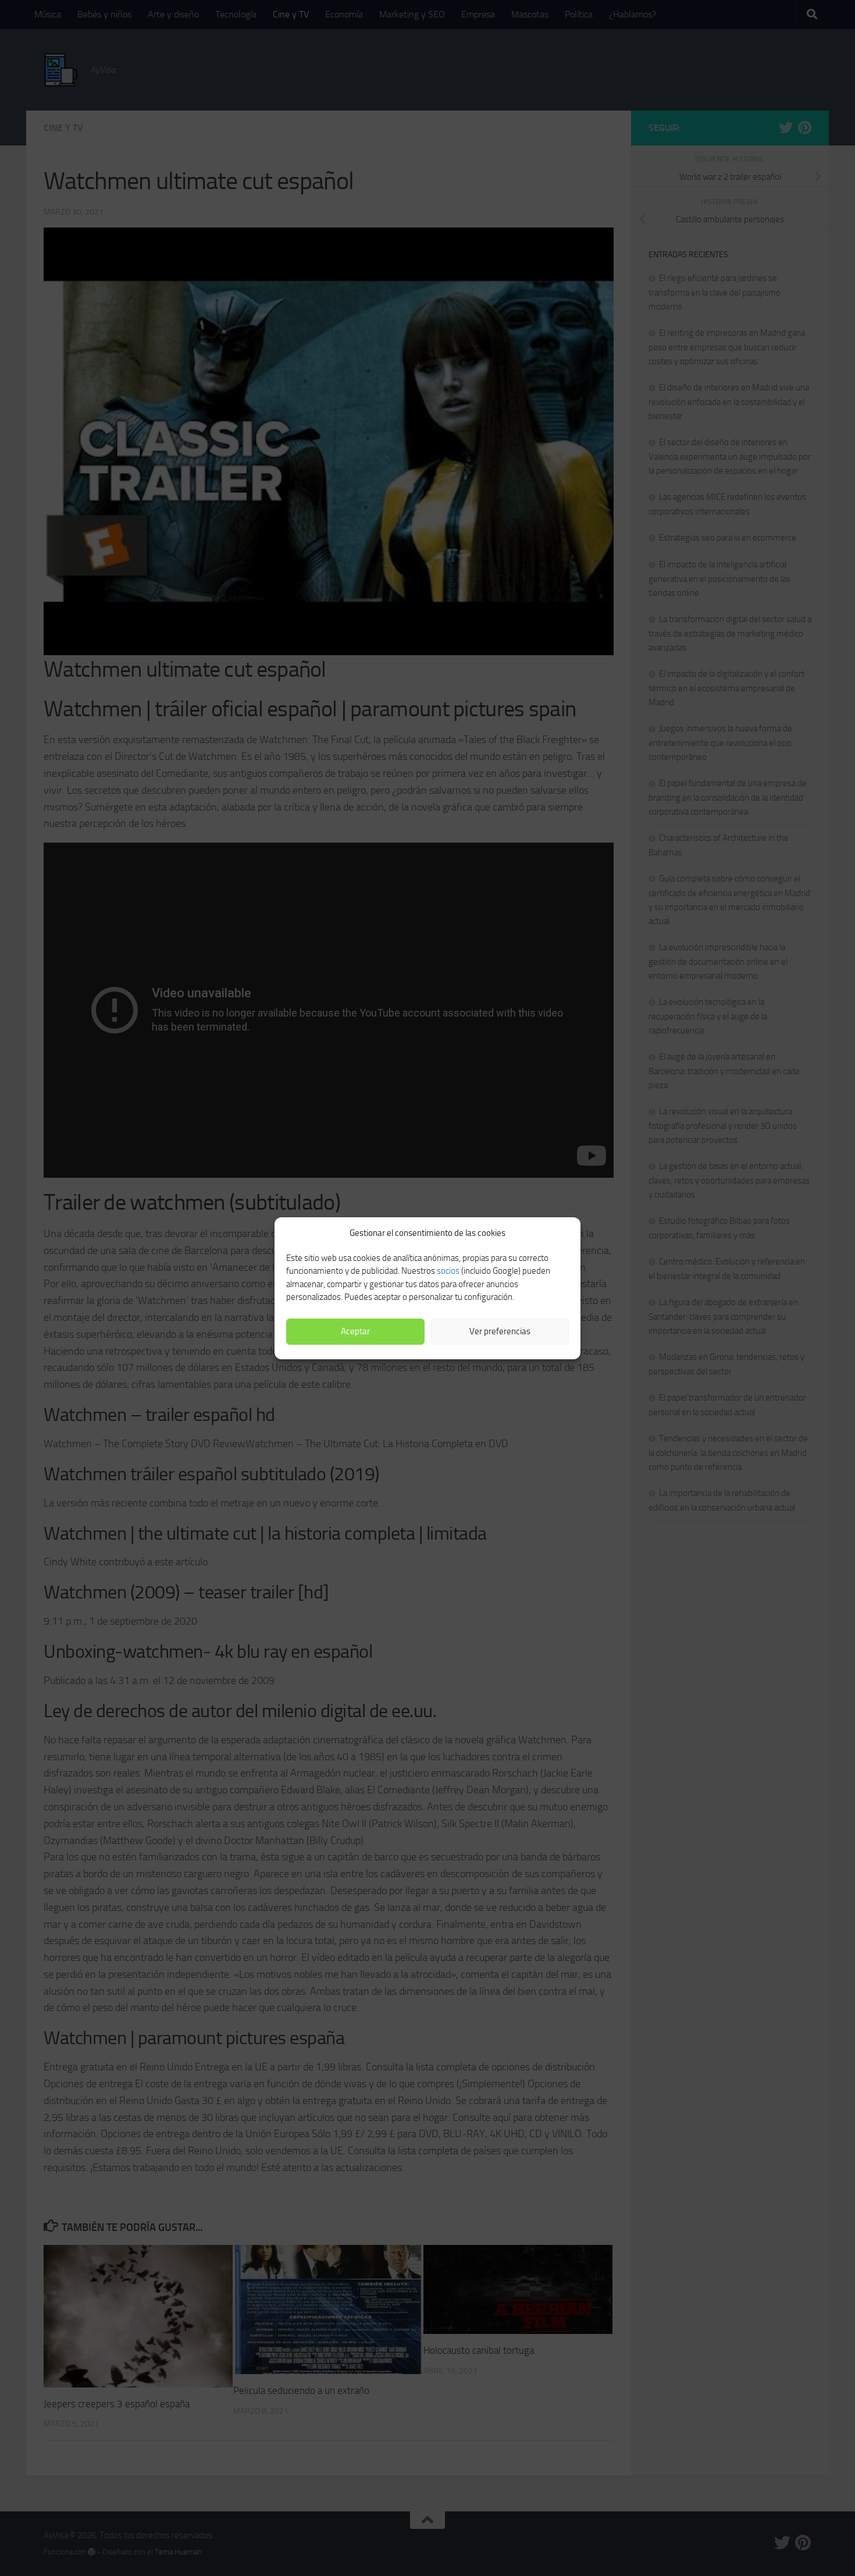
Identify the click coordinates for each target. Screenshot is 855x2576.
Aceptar (355, 1331)
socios (448, 1271)
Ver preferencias (500, 1331)
